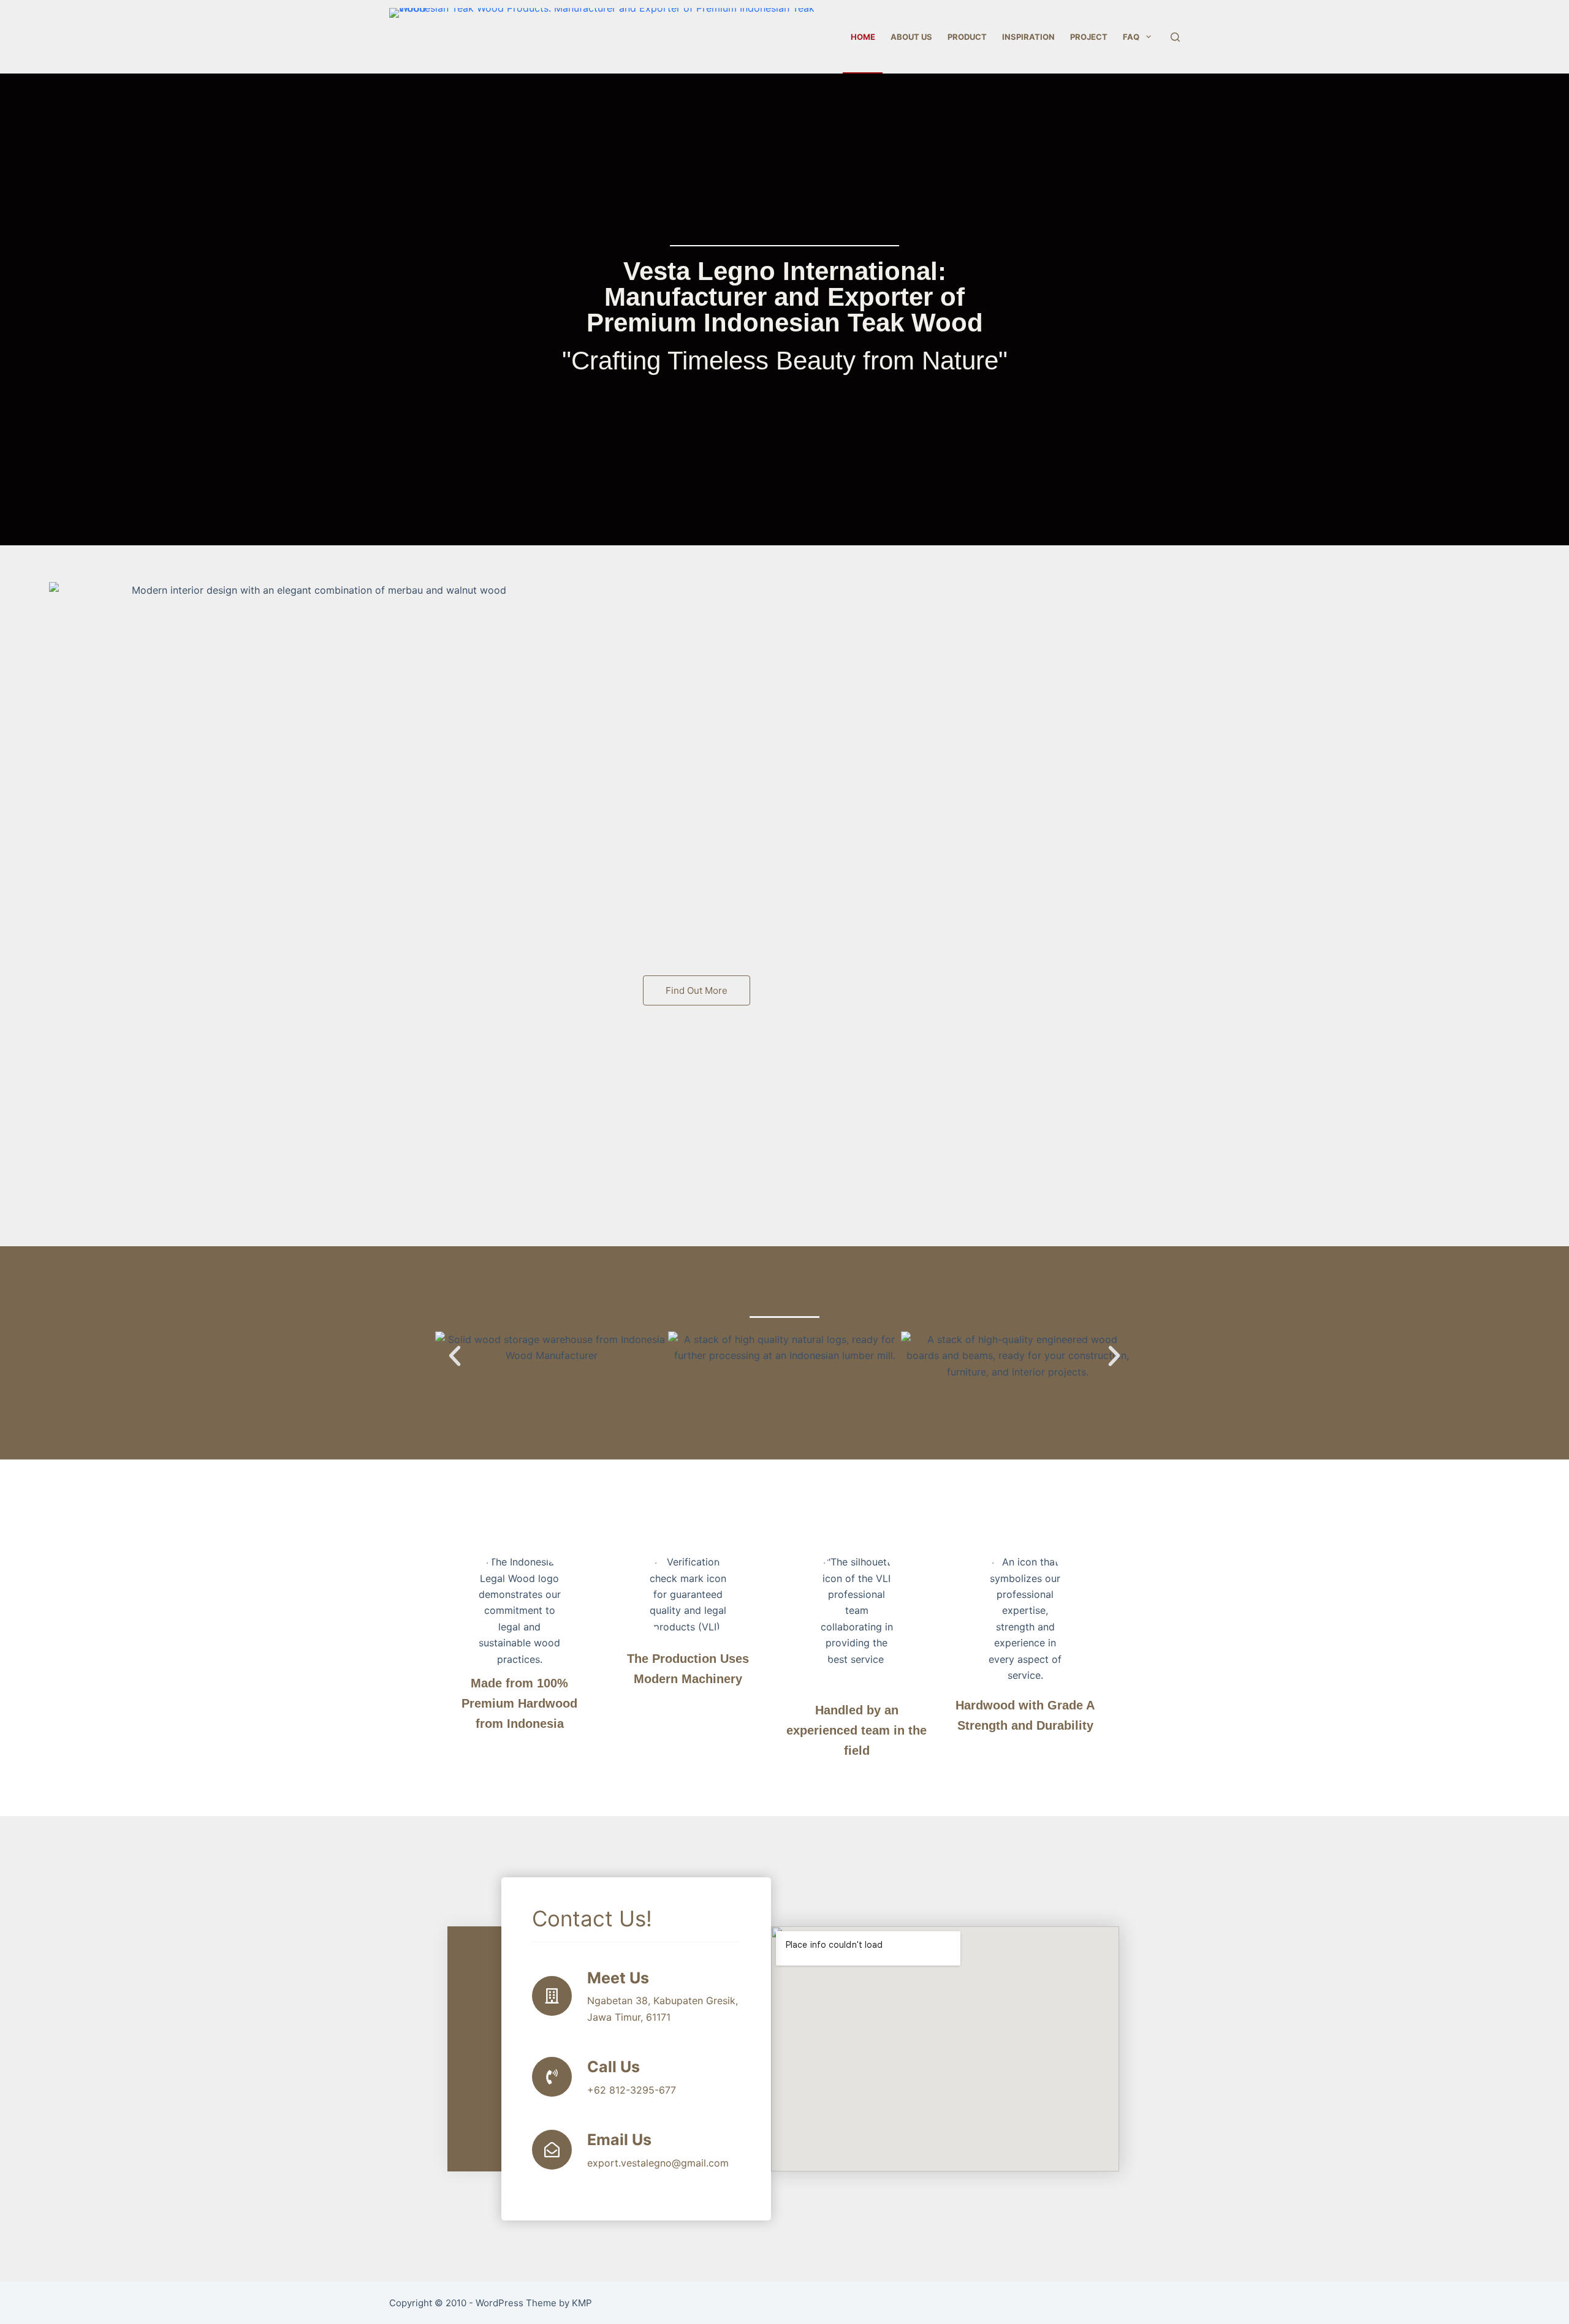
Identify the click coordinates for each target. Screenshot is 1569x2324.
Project (1089, 37)
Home (863, 37)
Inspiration (1028, 37)
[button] (697, 990)
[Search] (1175, 37)
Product (967, 37)
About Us (911, 37)
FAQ (1131, 37)
